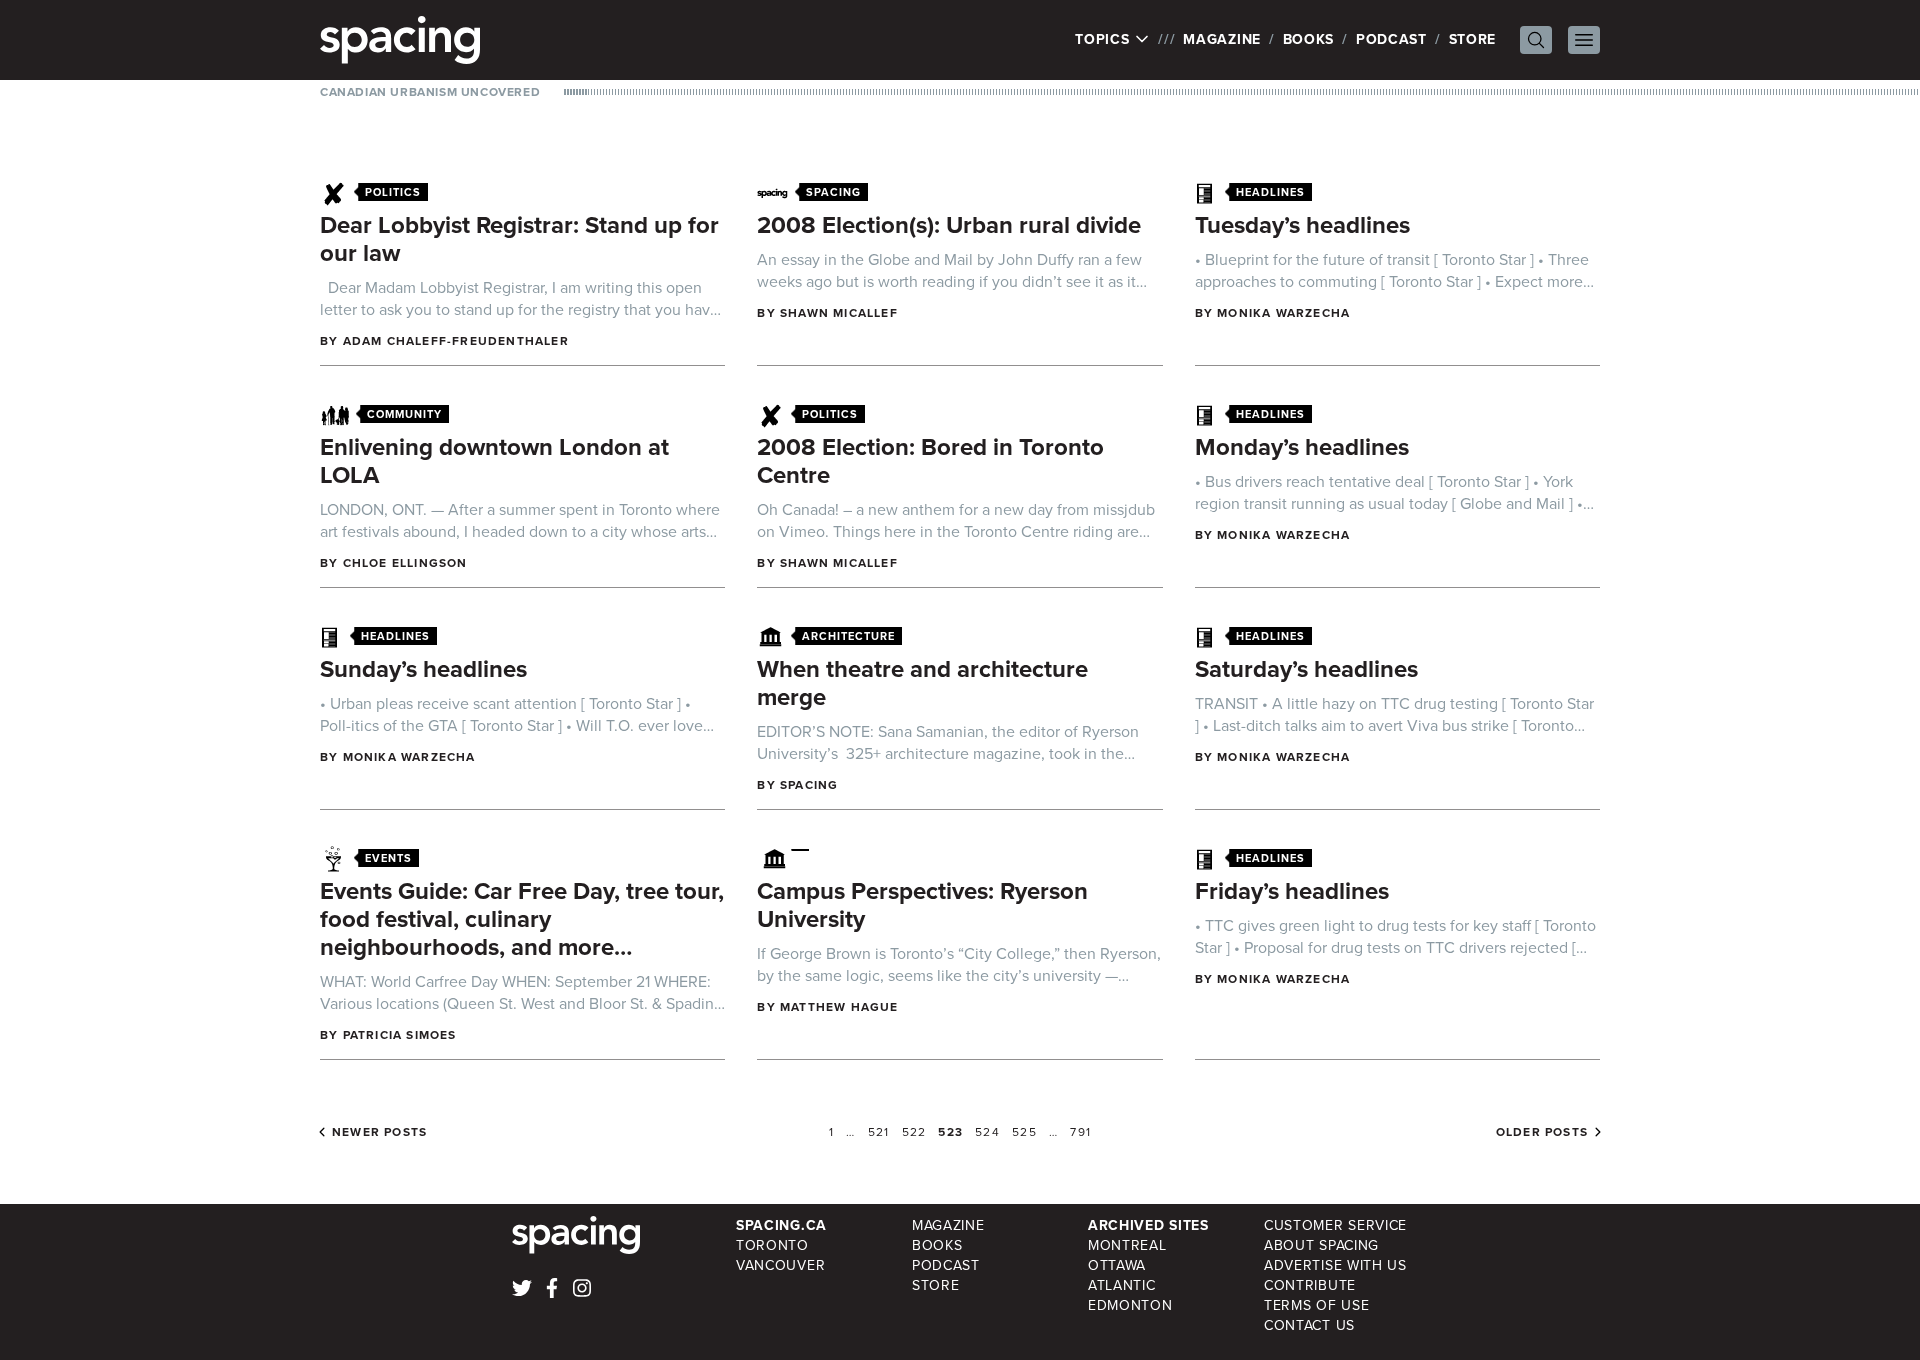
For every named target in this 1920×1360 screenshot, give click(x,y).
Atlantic (1122, 1285)
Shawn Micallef (839, 313)
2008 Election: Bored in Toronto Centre (930, 461)
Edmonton (1130, 1305)
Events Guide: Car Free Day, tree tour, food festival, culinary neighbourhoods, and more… (522, 919)
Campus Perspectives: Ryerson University (922, 905)
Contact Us (1309, 1325)
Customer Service (1335, 1225)
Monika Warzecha (1283, 313)
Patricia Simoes (400, 1035)
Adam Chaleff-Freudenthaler (456, 341)
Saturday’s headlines (1306, 669)
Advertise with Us (1335, 1265)
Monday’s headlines (1302, 447)
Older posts (1542, 1132)
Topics (1104, 40)
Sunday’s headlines (423, 669)
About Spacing (1321, 1245)
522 (914, 1132)
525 (1024, 1132)
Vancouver (780, 1265)
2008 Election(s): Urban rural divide (949, 225)
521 (879, 1132)
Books (1309, 39)
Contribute (1310, 1285)
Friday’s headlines (1292, 891)
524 (987, 1132)
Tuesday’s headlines (1302, 225)
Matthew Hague (839, 1007)
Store (1473, 39)
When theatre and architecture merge (922, 683)
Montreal (1127, 1245)
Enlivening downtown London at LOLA (494, 461)
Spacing (809, 785)
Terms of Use (1316, 1305)
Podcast (1391, 39)
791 (1080, 1132)
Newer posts (379, 1132)
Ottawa (1117, 1265)
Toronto (772, 1245)
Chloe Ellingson (405, 563)
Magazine (1222, 39)
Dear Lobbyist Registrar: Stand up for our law (519, 239)
